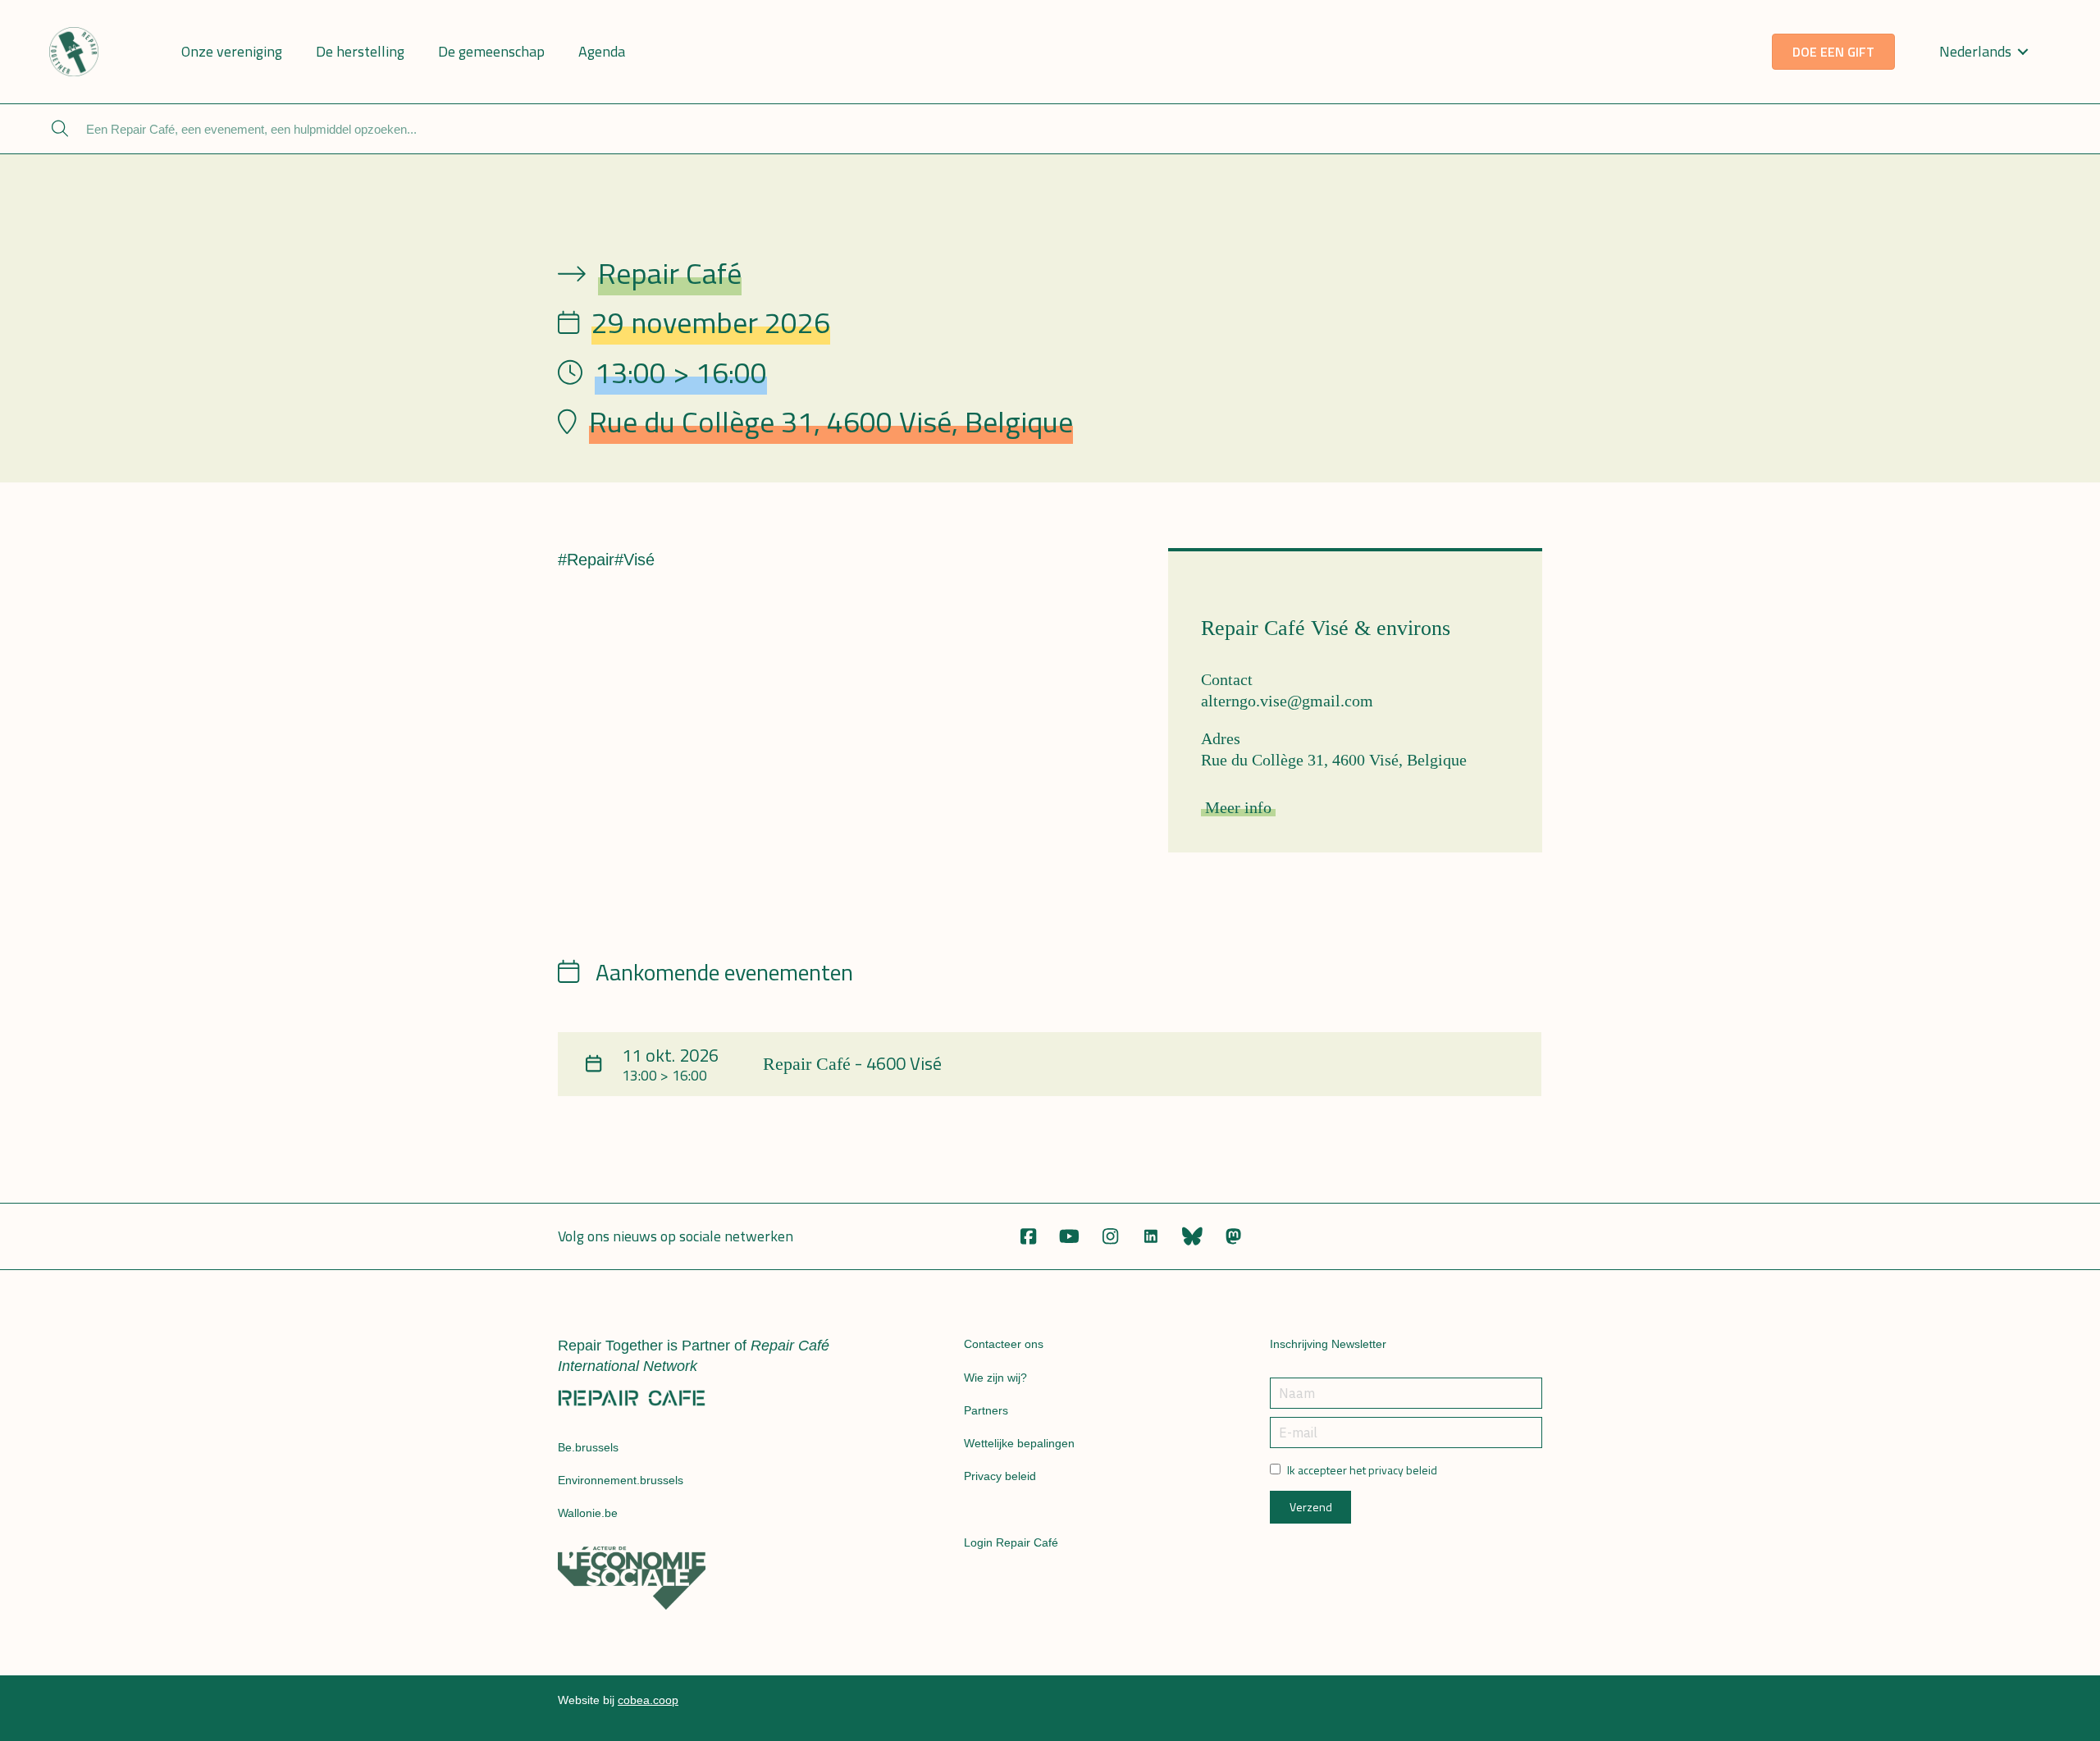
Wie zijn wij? (995, 1378)
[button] (1028, 1236)
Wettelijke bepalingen (1019, 1443)
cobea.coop (648, 1700)
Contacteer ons (1004, 1344)
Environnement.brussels (621, 1480)
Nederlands (1975, 51)
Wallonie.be (588, 1513)
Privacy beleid (1000, 1476)
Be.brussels (588, 1447)
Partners (986, 1410)
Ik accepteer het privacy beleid (1362, 1470)
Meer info (1238, 807)
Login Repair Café (1011, 1542)
